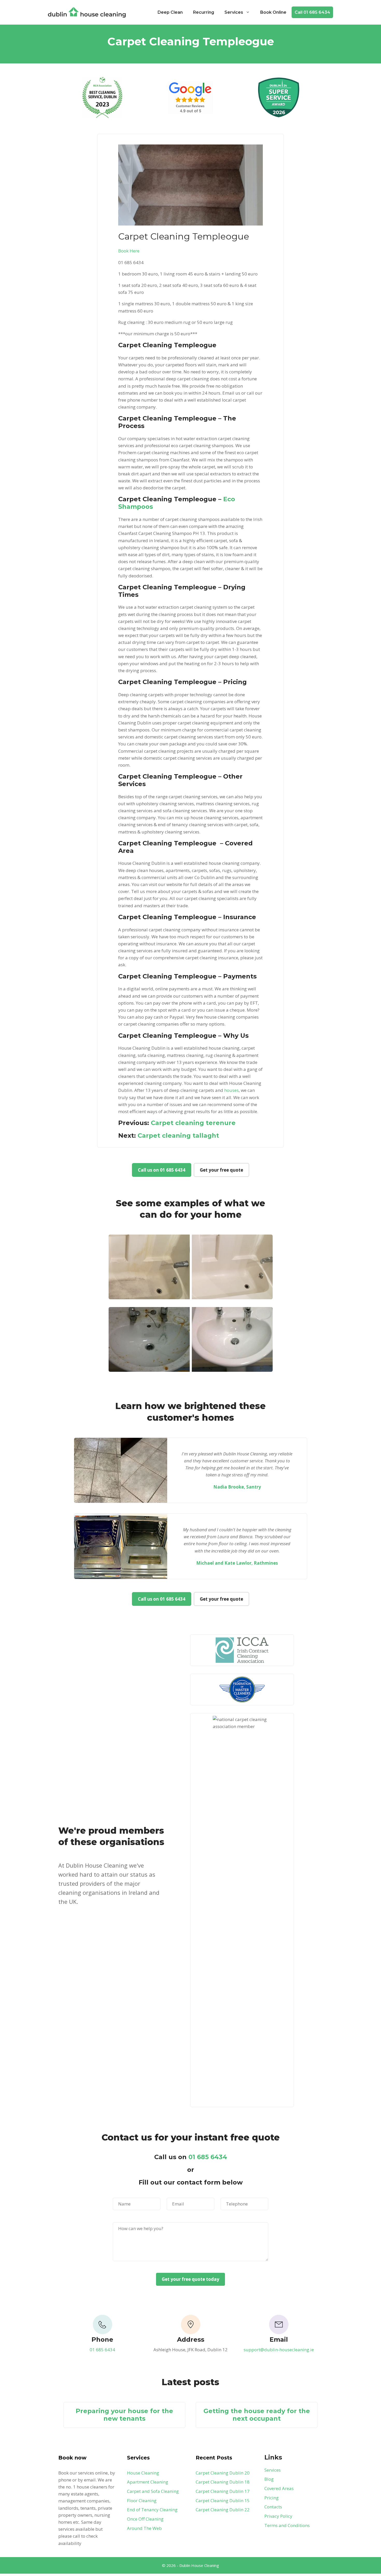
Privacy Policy (278, 2516)
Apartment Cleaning (148, 2482)
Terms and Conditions (287, 2525)
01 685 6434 (208, 2157)
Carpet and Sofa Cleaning (153, 2491)
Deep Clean (170, 12)
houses (231, 1090)
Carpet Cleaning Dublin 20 (223, 2473)
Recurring (204, 12)
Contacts (273, 2507)
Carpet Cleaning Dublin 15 (223, 2501)
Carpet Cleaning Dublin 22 (223, 2510)
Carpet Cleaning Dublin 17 (223, 2491)
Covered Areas (279, 2488)
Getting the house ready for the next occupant (257, 2415)
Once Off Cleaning (145, 2519)
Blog (269, 2479)
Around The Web (144, 2528)
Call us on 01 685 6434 (162, 1170)
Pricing (271, 2498)
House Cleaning (143, 2473)
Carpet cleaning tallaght (178, 1135)
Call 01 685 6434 (312, 12)
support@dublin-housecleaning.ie (279, 2350)
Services (234, 12)
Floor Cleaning (142, 2501)
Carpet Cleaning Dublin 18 (223, 2482)
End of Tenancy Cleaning (152, 2510)
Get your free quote (221, 1170)
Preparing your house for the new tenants (124, 2415)
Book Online (273, 12)
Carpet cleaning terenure (193, 1123)
